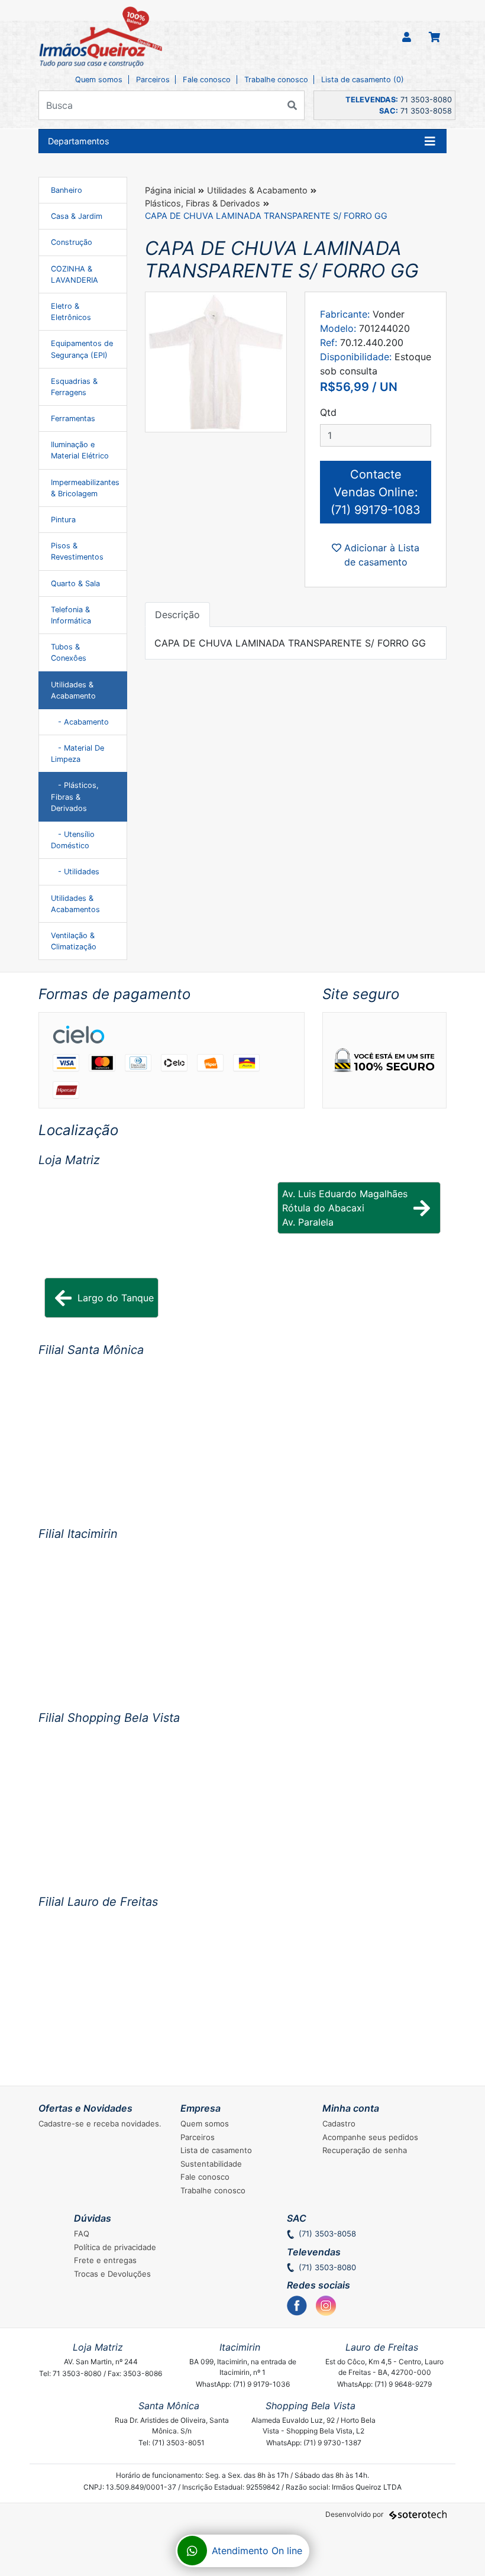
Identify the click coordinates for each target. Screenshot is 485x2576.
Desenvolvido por (355, 2514)
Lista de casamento (216, 2150)
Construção (72, 242)
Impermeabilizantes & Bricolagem (85, 488)
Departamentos (79, 141)
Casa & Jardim (77, 216)
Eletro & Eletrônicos (71, 312)
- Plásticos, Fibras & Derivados (75, 796)
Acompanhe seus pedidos (370, 2137)
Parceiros (153, 80)
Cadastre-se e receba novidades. (100, 2123)
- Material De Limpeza (77, 754)
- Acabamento (80, 722)
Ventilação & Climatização (74, 941)
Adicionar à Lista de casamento (380, 555)
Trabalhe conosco (276, 80)
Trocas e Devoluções (112, 2274)
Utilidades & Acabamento (73, 690)
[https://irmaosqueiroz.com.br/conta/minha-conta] (407, 38)
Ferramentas (73, 418)
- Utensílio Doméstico (73, 840)
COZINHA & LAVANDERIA (75, 274)
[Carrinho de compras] (434, 38)
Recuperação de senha (365, 2150)
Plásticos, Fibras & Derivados (203, 203)
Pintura (63, 520)
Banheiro (67, 190)
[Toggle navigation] (430, 141)
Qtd (328, 412)
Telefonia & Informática (71, 615)
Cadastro (339, 2123)
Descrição (177, 615)
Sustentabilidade (211, 2164)
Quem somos (99, 80)
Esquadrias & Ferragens (74, 387)
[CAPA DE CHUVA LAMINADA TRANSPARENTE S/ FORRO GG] (216, 362)
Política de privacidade (115, 2247)
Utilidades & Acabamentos (75, 904)
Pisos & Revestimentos (77, 551)
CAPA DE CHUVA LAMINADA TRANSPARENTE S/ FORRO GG (266, 216)
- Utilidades (75, 872)
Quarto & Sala (75, 584)
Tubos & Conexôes (69, 652)
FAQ (82, 2234)
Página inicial (170, 190)
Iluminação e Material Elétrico (80, 450)
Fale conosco (207, 80)
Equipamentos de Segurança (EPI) (82, 349)
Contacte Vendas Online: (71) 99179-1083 (376, 492)
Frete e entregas (105, 2260)
